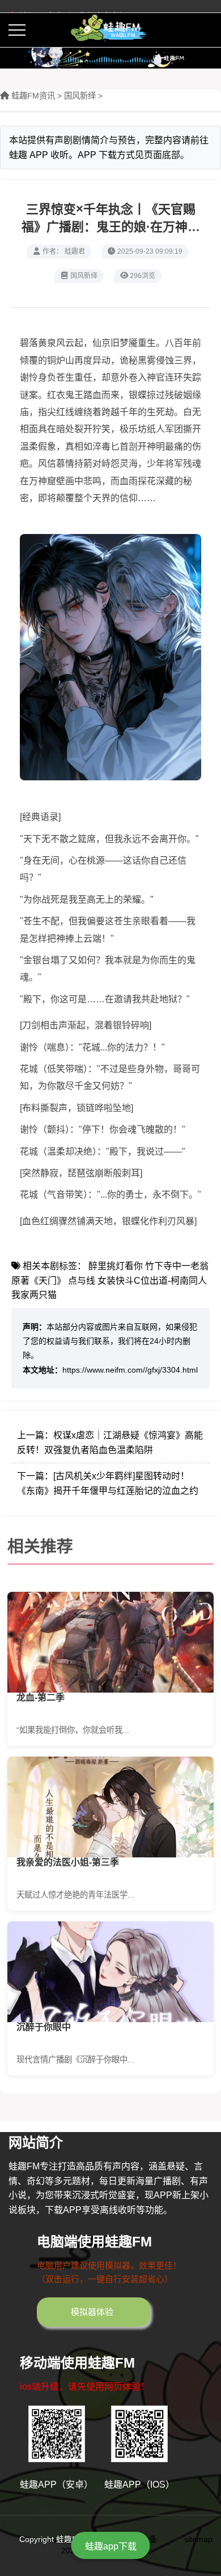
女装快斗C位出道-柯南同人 (152, 1281)
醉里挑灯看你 (116, 1266)
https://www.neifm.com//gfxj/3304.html (130, 1370)
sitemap (198, 2539)
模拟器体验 (92, 2312)
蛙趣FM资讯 (33, 96)
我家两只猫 (34, 1295)
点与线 (82, 1281)
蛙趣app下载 (111, 2546)
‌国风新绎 (80, 96)
